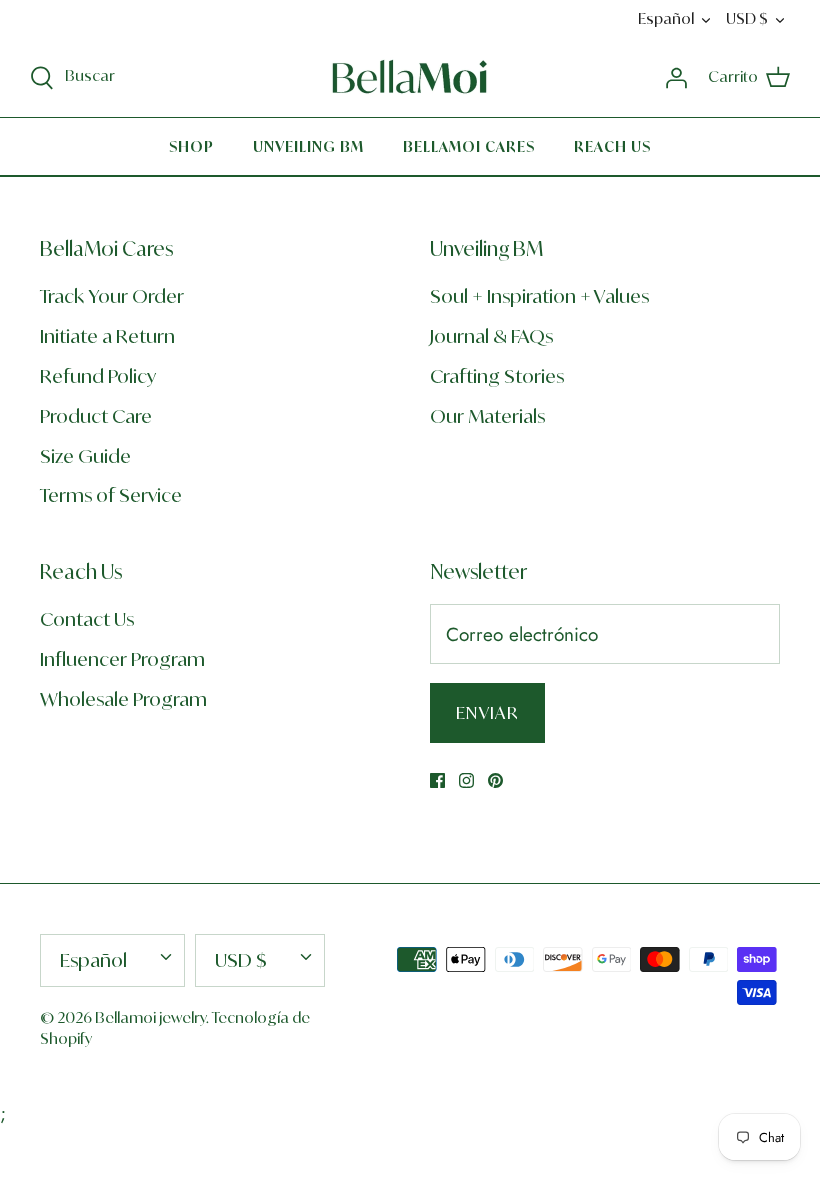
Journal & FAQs (491, 336)
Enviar (487, 712)
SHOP (191, 146)
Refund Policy (98, 376)
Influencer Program (122, 659)
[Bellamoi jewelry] (410, 77)
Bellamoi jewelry (150, 1017)
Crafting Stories (497, 376)
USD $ (747, 18)
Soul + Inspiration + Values (539, 296)
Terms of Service (111, 495)
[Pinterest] (495, 780)
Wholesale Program (123, 699)
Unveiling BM (308, 146)
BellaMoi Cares (469, 146)
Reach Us (612, 146)
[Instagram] (466, 780)
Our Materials (487, 416)
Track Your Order (112, 296)
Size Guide (85, 456)
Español (666, 18)
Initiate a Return (107, 336)
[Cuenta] (676, 76)
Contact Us (87, 619)
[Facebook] (437, 780)
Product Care (96, 416)
